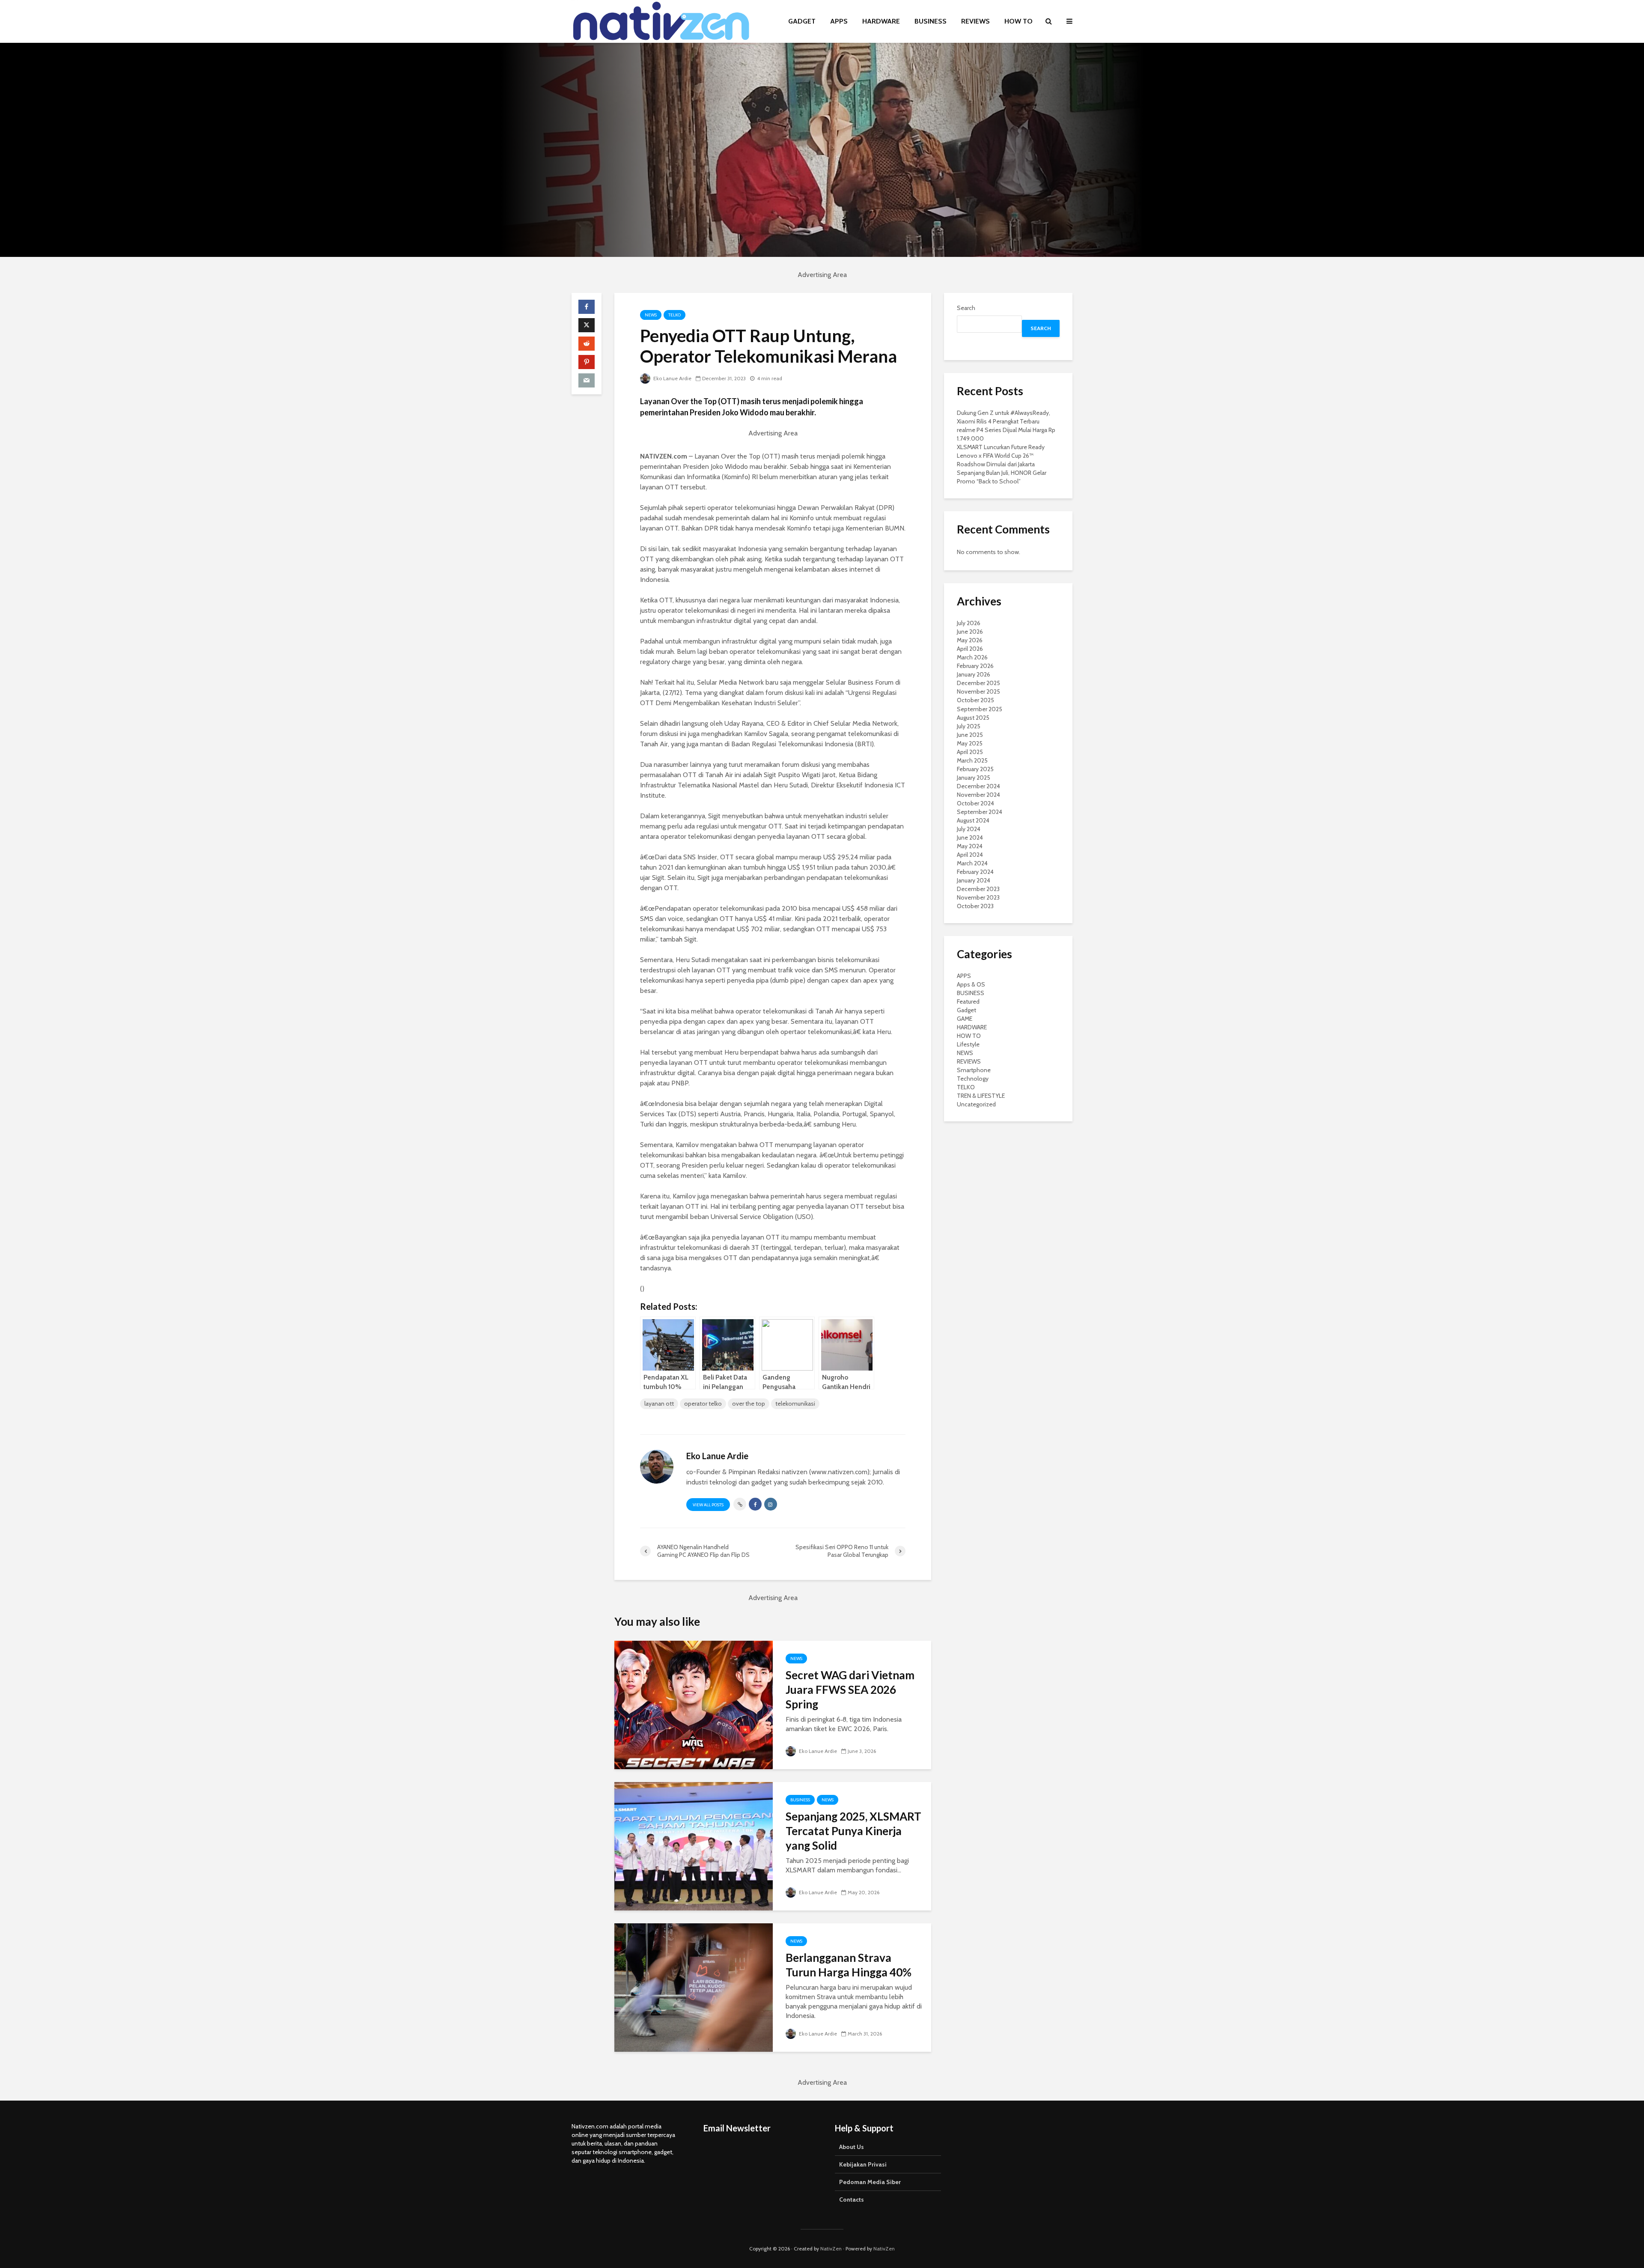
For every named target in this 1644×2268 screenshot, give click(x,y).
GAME (965, 1019)
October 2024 (975, 803)
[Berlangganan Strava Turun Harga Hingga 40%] (694, 1987)
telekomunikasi (795, 1404)
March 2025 (972, 760)
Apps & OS (971, 984)
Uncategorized (976, 1104)
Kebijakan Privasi (863, 2164)
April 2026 (970, 649)
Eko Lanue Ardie (672, 378)
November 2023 (978, 897)
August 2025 (973, 718)
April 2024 (970, 855)
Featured (968, 1001)
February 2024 (975, 872)
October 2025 (975, 700)
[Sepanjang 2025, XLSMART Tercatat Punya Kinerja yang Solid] (694, 1846)
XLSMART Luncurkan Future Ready (1001, 447)
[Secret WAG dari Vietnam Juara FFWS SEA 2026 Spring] (694, 1704)
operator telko (703, 1404)
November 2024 (978, 795)
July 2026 (969, 623)
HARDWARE (881, 21)
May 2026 (970, 640)
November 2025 (978, 691)
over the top (749, 1404)
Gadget (966, 1010)
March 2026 (972, 657)
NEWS (651, 315)
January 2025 (974, 778)
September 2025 (980, 709)
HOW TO (1019, 21)
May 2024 (970, 846)
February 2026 (975, 666)
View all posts (708, 1505)
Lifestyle (968, 1044)
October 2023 (975, 906)
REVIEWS (975, 21)
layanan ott (659, 1404)
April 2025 (970, 752)
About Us (852, 2147)
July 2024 (969, 829)
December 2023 (978, 889)
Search (966, 308)
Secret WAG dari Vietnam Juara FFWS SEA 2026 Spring (850, 1690)
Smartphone (974, 1070)
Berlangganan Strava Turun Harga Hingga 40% (849, 1965)
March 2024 (972, 863)
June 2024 (970, 837)
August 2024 (973, 820)
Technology (973, 1079)
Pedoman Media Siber (870, 2182)
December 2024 (978, 786)
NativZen (831, 2249)
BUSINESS (931, 21)
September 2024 (980, 812)
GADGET (802, 21)
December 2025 (978, 683)
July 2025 (969, 726)
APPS (839, 21)
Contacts (852, 2199)
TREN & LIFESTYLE (981, 1096)
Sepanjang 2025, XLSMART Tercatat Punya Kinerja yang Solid (853, 1831)
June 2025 (970, 735)
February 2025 (975, 769)
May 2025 (970, 743)
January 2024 (974, 880)
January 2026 (974, 674)
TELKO (675, 315)
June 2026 (970, 632)
